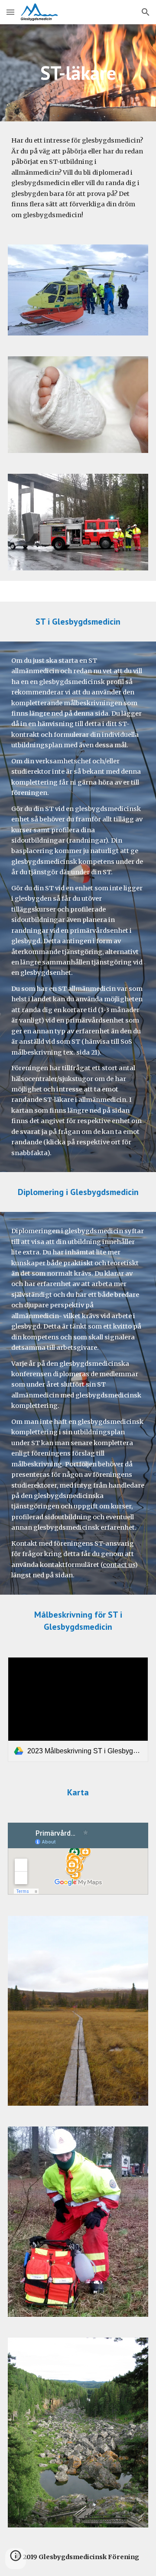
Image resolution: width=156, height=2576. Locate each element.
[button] (10, 12)
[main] (78, 73)
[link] (78, 1710)
